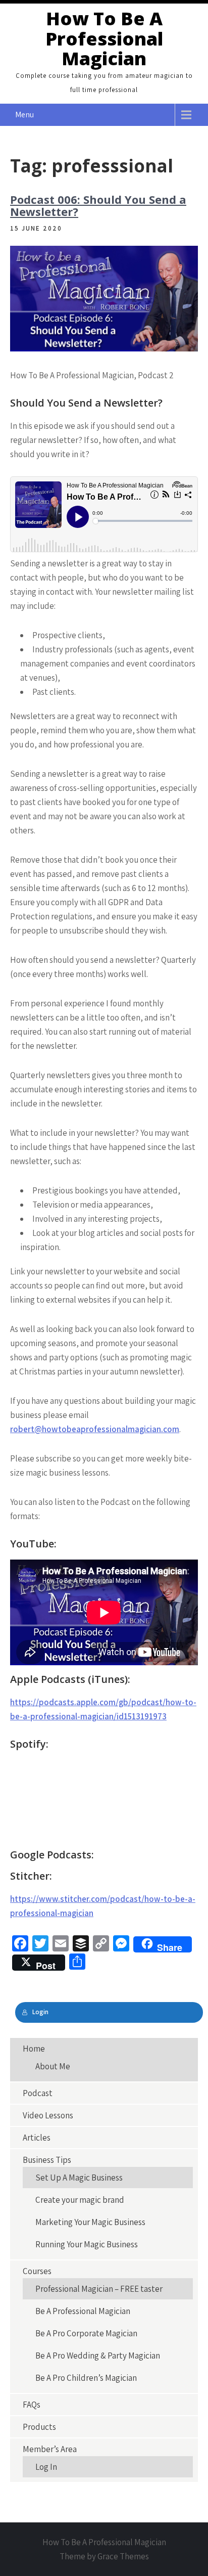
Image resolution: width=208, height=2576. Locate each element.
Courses (37, 2271)
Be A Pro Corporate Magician (86, 2333)
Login (40, 2012)
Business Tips (47, 2160)
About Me (53, 2066)
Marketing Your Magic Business (90, 2222)
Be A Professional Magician (83, 2311)
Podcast (38, 2093)
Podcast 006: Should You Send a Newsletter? (98, 205)
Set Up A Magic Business (79, 2178)
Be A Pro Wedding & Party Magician (98, 2356)
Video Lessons (48, 2115)
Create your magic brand (80, 2200)
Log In (46, 2467)
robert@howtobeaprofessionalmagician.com (95, 1429)
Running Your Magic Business (87, 2244)
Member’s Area (50, 2449)
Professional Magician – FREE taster (99, 2289)
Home (34, 2049)
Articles (37, 2138)
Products (39, 2427)
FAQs (32, 2405)
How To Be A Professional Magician (104, 38)
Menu (24, 115)
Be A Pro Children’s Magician (86, 2378)
